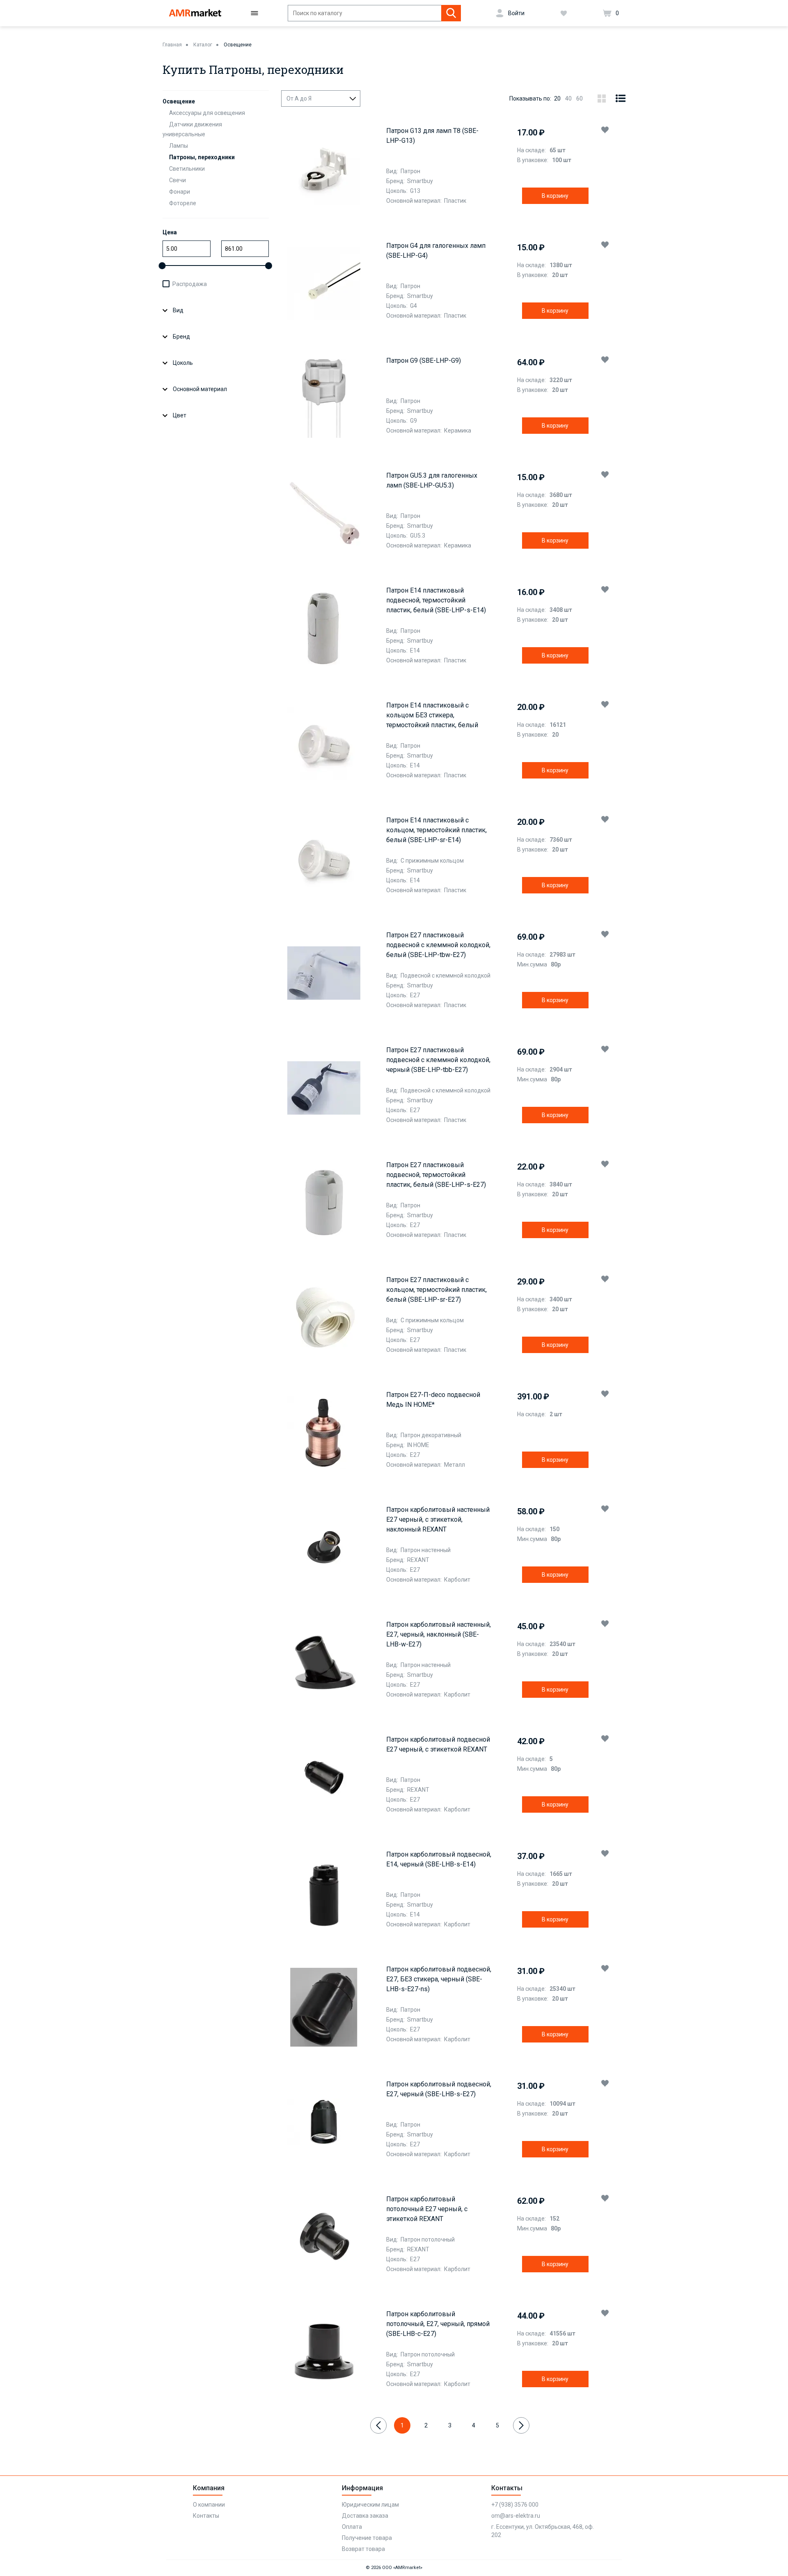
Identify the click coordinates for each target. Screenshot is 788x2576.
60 (580, 98)
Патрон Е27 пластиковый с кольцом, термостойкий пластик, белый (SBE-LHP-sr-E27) (436, 1290)
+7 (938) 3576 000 (515, 2505)
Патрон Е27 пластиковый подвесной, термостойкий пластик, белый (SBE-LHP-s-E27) (436, 1175)
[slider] (162, 266)
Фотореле (183, 203)
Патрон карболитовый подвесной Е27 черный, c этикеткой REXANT (438, 1744)
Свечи (178, 180)
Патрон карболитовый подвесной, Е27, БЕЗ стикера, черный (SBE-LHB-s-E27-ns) (439, 1979)
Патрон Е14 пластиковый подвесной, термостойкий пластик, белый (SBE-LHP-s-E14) (436, 600)
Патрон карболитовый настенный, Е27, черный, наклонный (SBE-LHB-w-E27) (439, 1634)
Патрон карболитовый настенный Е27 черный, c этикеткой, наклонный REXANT (438, 1519)
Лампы (179, 146)
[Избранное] (564, 13)
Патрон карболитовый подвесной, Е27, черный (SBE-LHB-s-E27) (439, 2089)
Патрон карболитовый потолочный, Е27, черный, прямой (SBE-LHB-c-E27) (438, 2324)
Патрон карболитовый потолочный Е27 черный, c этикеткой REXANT (427, 2209)
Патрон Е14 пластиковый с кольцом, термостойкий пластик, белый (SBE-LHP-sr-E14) (436, 830)
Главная (172, 45)
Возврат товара (363, 2549)
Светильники (187, 169)
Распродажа (190, 284)
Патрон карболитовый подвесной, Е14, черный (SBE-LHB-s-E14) (439, 1859)
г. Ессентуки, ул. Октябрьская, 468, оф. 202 (543, 2531)
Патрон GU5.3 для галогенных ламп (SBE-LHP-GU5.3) (432, 480)
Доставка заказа (365, 2516)
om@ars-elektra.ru (516, 2516)
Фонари (180, 192)
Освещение (238, 45)
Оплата (352, 2527)
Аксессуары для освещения (207, 113)
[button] (605, 130)
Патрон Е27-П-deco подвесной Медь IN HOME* (433, 1400)
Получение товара (367, 2538)
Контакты (206, 2516)
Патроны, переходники (202, 157)
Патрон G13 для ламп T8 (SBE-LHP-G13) (432, 136)
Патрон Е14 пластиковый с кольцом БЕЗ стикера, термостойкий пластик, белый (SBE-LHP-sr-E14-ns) (432, 716)
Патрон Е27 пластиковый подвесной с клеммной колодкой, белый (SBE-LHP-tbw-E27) (438, 945)
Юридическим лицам (370, 2505)
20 (557, 98)
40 (568, 98)
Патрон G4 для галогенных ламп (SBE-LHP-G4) (436, 251)
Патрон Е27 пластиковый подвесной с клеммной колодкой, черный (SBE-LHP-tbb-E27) (438, 1060)
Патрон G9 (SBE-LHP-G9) (424, 361)
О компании (209, 2505)
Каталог (203, 45)
